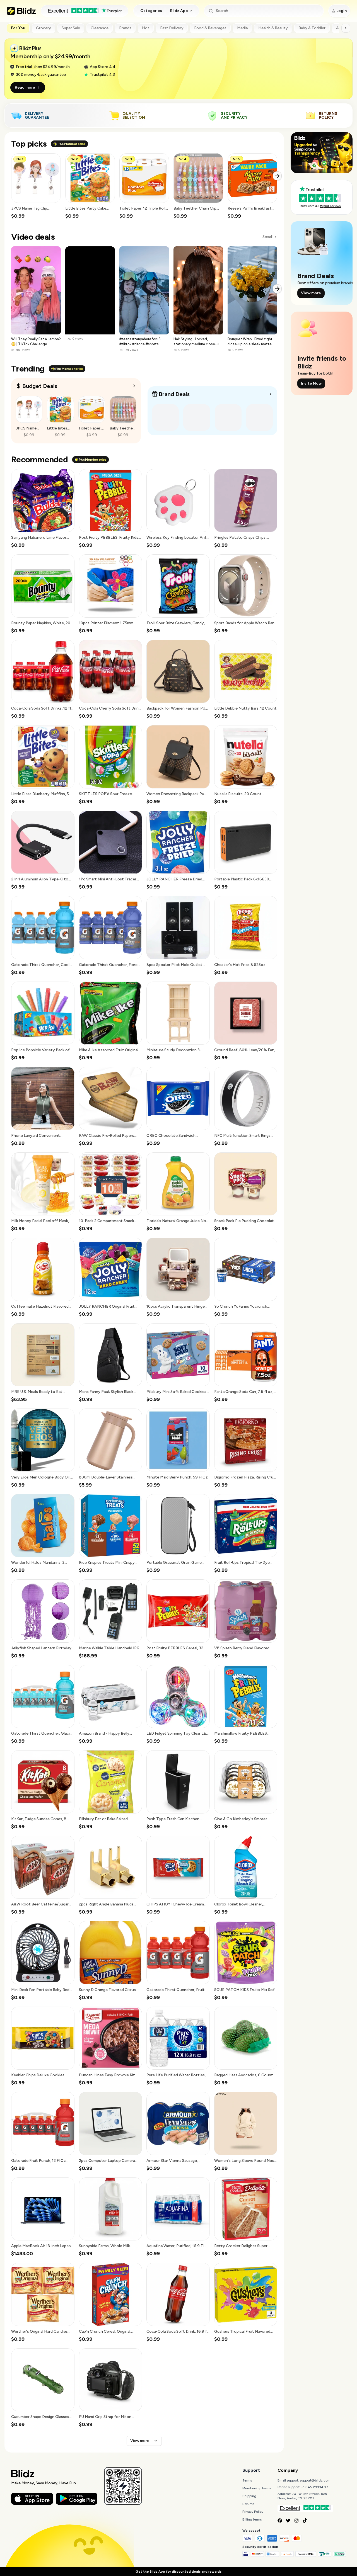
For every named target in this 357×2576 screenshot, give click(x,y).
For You (18, 28)
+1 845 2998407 (315, 2487)
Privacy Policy (253, 2512)
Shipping (249, 2496)
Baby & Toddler (312, 28)
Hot (146, 28)
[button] (36, 186)
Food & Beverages (210, 28)
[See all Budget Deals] (134, 386)
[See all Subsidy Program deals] (271, 394)
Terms (247, 2480)
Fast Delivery (172, 28)
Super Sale (71, 28)
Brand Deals (174, 394)
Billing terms (252, 2519)
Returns (248, 2504)
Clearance (100, 28)
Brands (125, 28)
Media (242, 28)
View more (140, 2441)
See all (267, 237)
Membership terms (257, 2488)
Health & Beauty (273, 28)
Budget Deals (40, 386)
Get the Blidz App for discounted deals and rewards (178, 2572)
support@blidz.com (315, 2480)
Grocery (44, 28)
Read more (25, 87)
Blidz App (179, 11)
